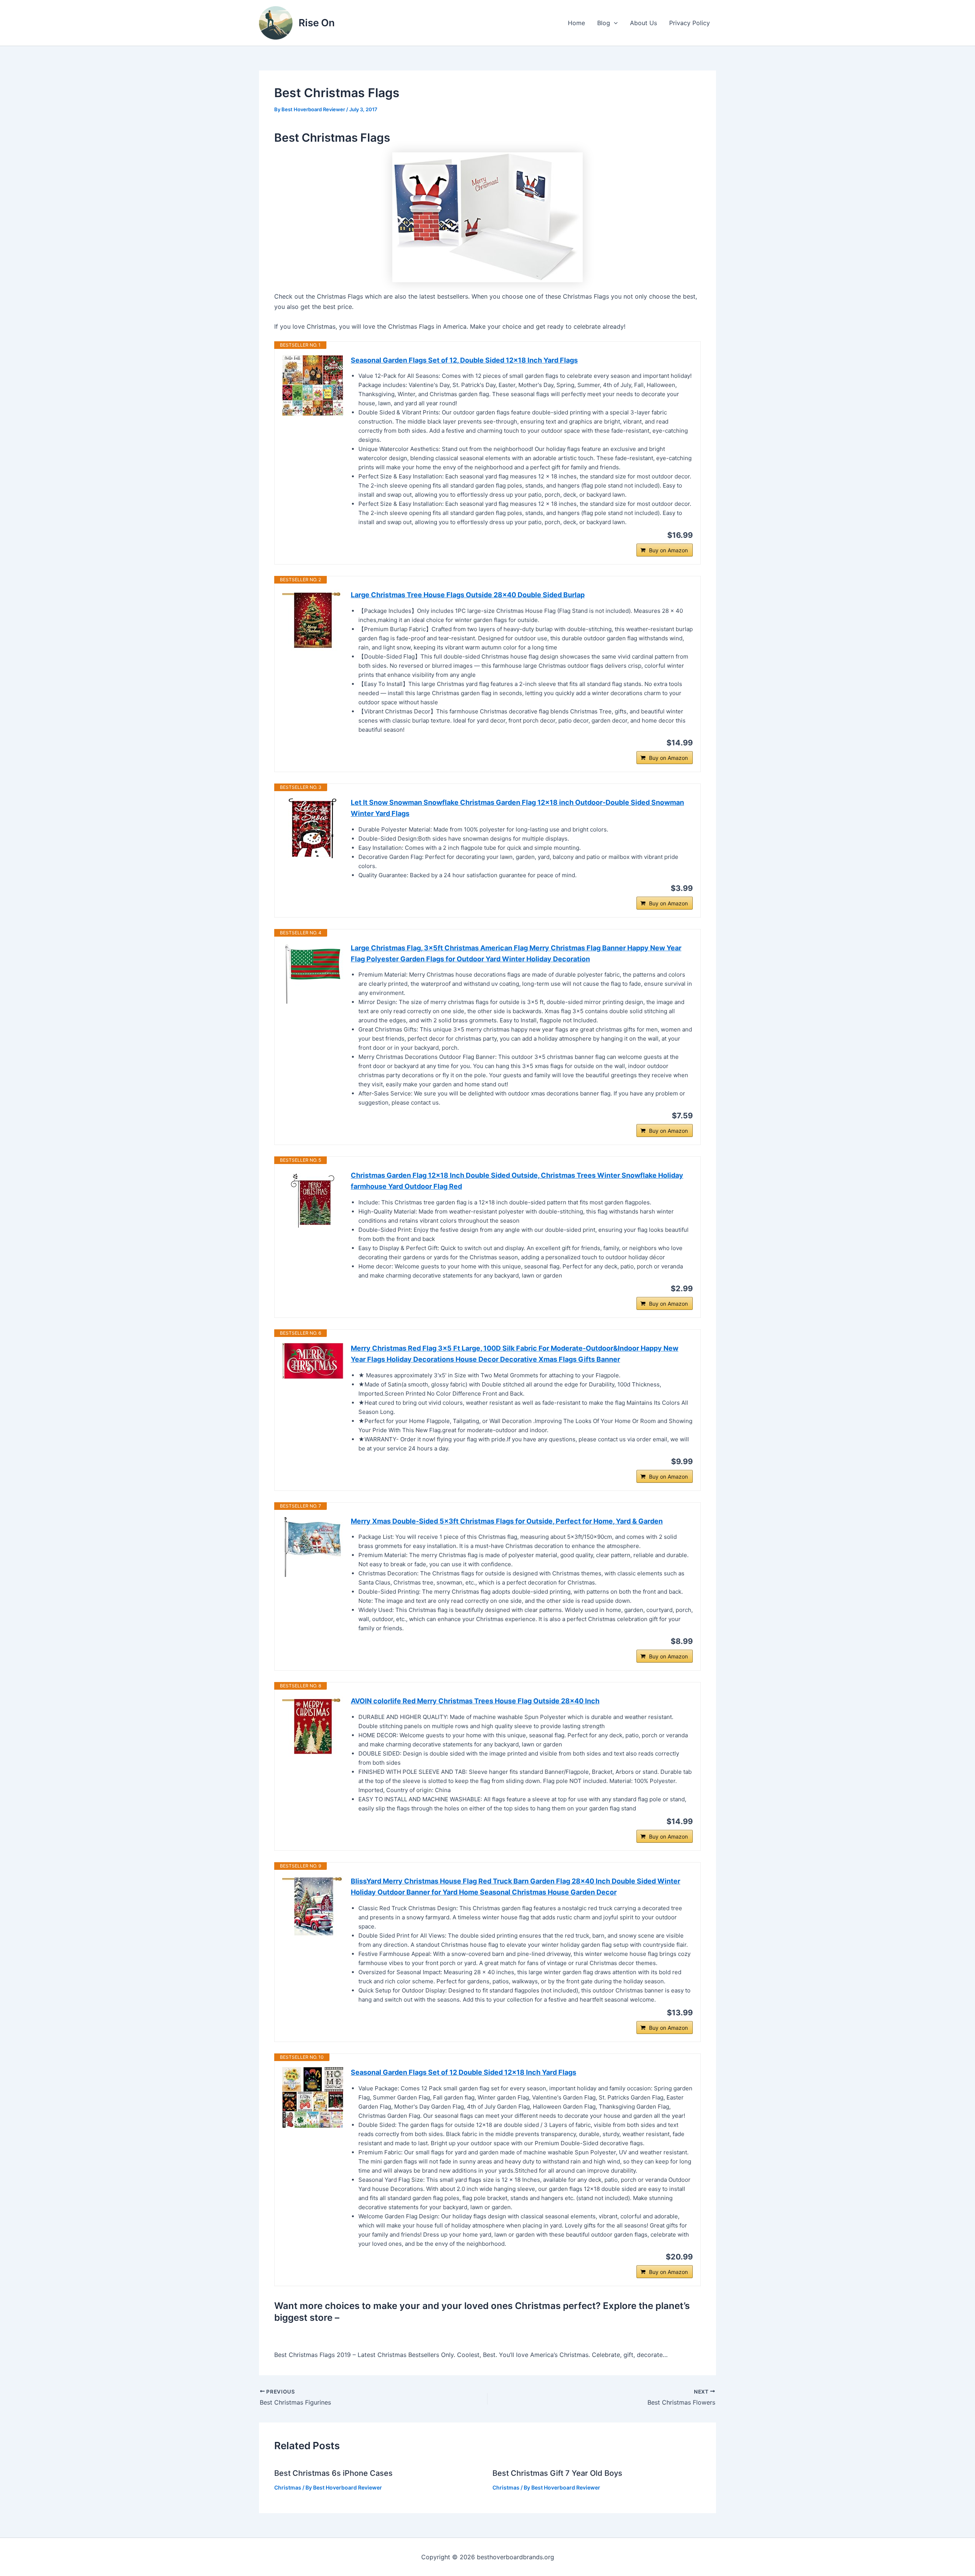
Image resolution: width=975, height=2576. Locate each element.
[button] (614, 23)
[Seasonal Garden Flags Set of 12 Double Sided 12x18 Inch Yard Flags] (313, 2098)
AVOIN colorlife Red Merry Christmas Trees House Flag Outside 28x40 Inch (475, 1701)
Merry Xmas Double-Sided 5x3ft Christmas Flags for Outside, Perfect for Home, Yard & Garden (507, 1521)
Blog (604, 23)
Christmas (288, 2487)
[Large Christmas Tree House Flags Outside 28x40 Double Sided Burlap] (313, 620)
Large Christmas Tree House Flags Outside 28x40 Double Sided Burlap (468, 595)
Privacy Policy (690, 23)
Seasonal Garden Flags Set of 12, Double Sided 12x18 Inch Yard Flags (464, 360)
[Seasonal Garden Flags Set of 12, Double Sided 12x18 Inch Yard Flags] (313, 385)
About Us (643, 23)
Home (576, 23)
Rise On (317, 23)
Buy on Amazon (668, 550)
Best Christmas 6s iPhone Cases (333, 2473)
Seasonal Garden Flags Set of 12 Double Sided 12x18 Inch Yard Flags (464, 2072)
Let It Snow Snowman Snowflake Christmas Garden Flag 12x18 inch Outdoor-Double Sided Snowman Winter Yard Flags (517, 808)
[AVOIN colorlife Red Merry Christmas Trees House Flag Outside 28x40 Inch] (313, 1726)
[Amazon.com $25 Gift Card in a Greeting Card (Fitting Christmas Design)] (487, 217)
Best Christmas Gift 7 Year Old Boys (557, 2473)
